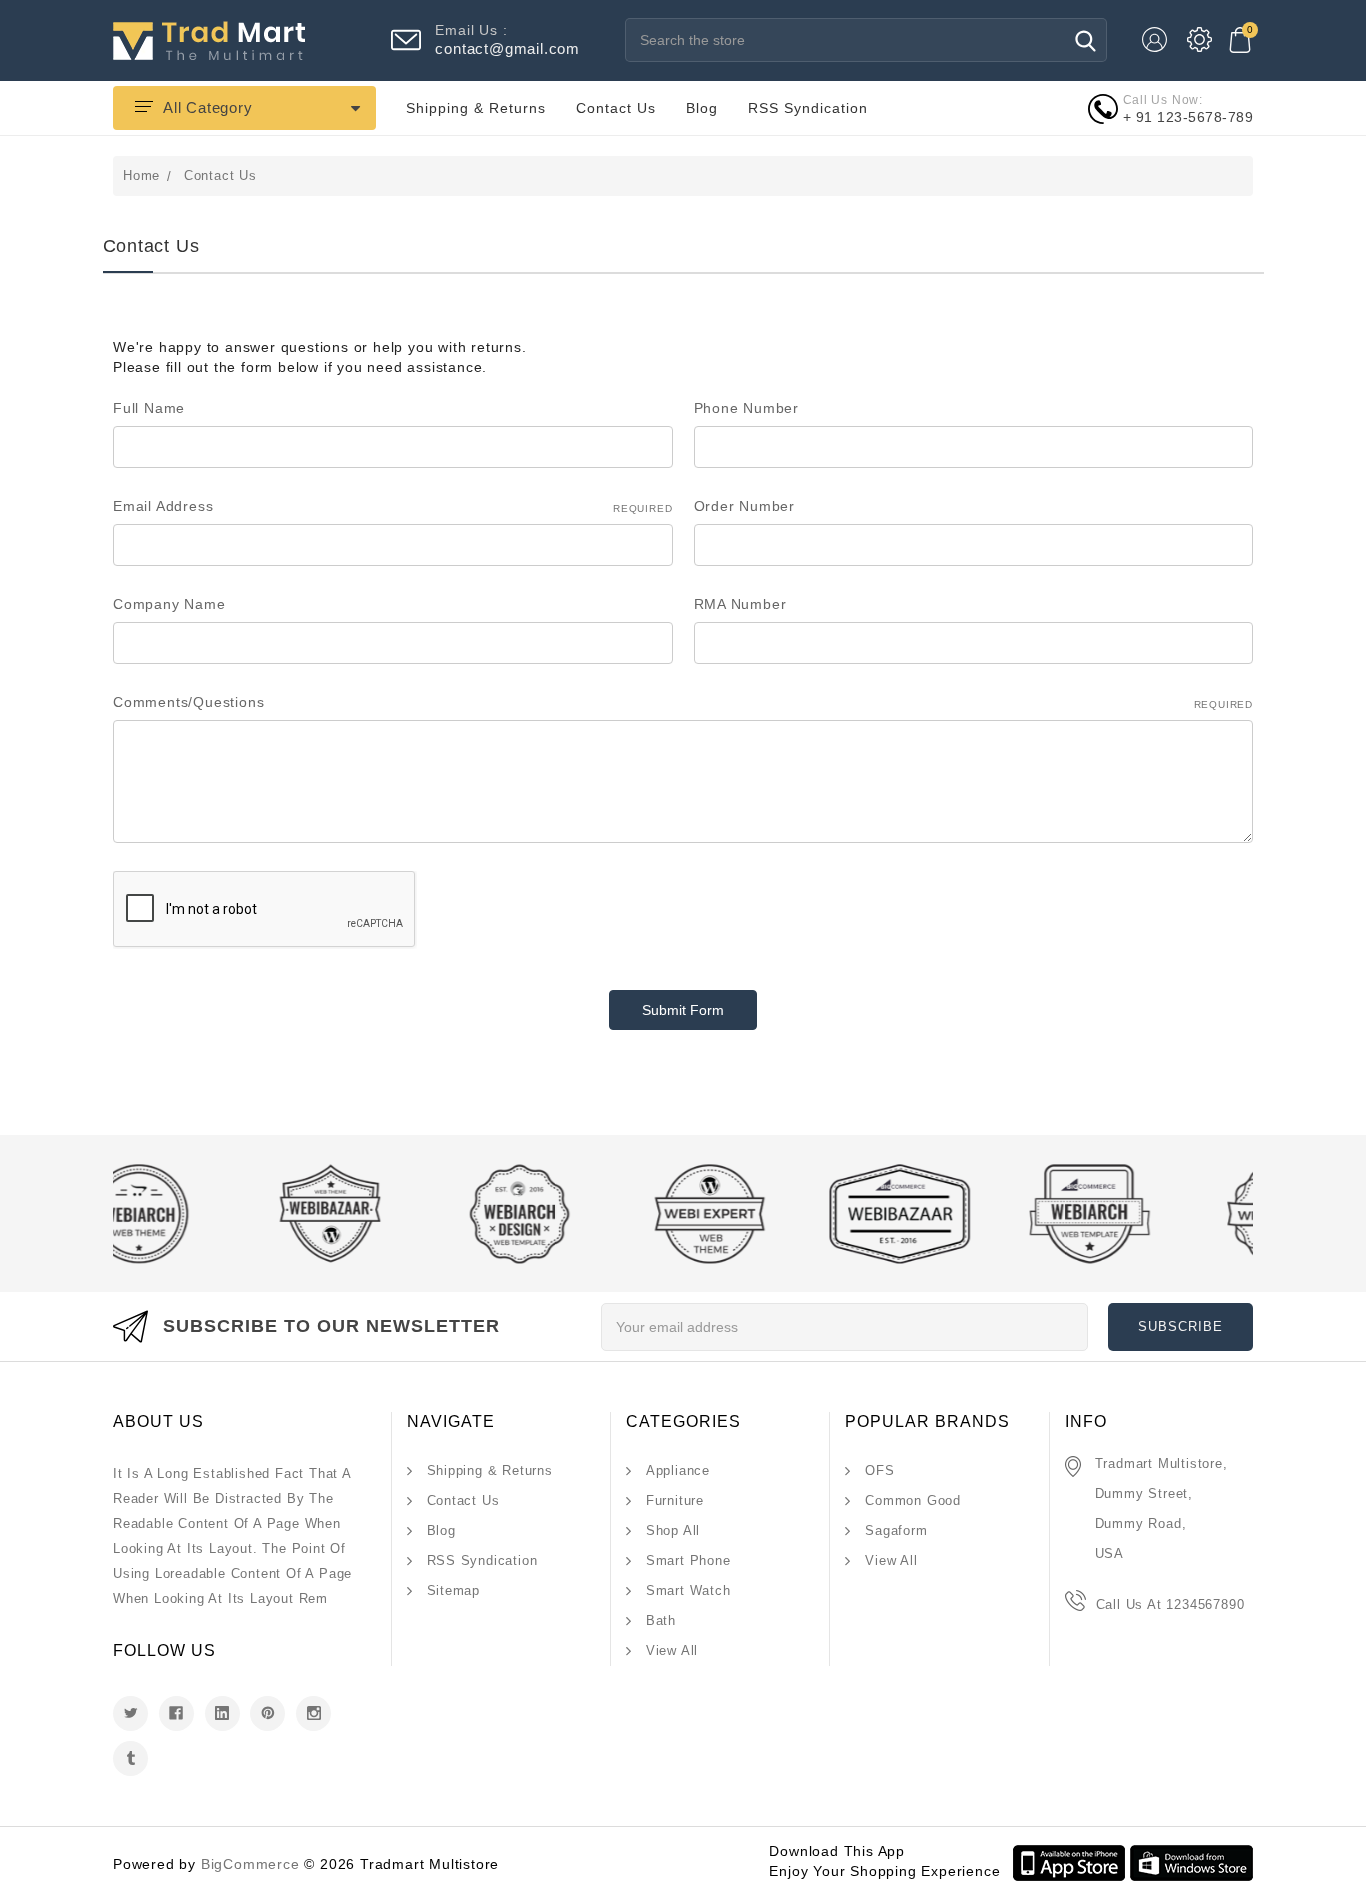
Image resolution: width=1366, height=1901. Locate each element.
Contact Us (616, 108)
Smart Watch (688, 1590)
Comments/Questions (683, 702)
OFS (879, 1470)
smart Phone (688, 1560)
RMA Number (740, 604)
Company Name (169, 604)
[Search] (1085, 40)
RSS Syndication (808, 108)
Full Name (149, 408)
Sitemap (454, 1590)
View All (672, 1650)
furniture (675, 1500)
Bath (661, 1620)
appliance (678, 1470)
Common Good (913, 1500)
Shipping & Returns (476, 108)
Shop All (673, 1530)
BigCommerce (250, 1864)
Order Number (745, 506)
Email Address (393, 506)
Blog (702, 108)
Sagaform (896, 1530)
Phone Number (747, 408)
